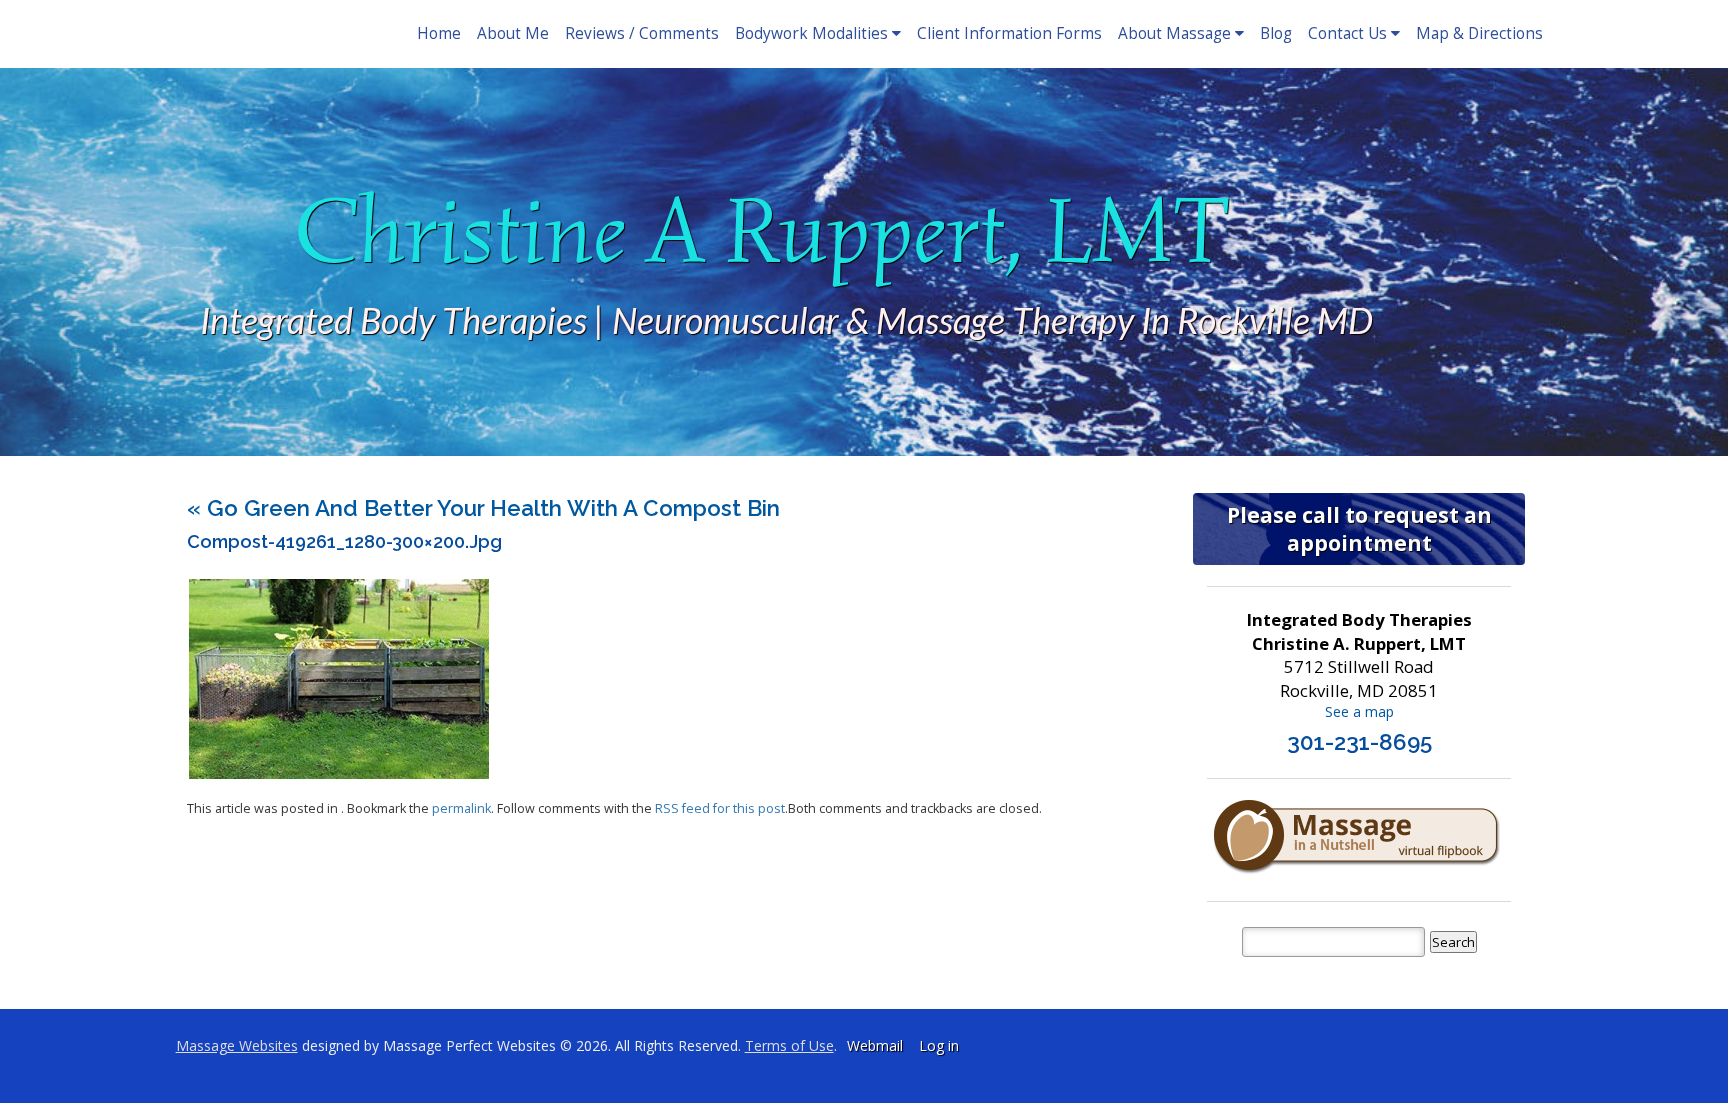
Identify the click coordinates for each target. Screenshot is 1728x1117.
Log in (939, 1045)
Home (439, 33)
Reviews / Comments (642, 33)
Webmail (875, 1045)
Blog (1276, 33)
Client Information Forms (1009, 33)
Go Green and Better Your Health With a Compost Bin (483, 508)
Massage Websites (237, 1045)
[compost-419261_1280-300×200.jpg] (339, 773)
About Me (513, 33)
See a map (1359, 711)
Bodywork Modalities (811, 33)
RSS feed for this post (720, 808)
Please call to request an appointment (1359, 529)
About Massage (1174, 33)
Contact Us (1347, 33)
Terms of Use (789, 1045)
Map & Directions (1479, 33)
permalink (461, 808)
